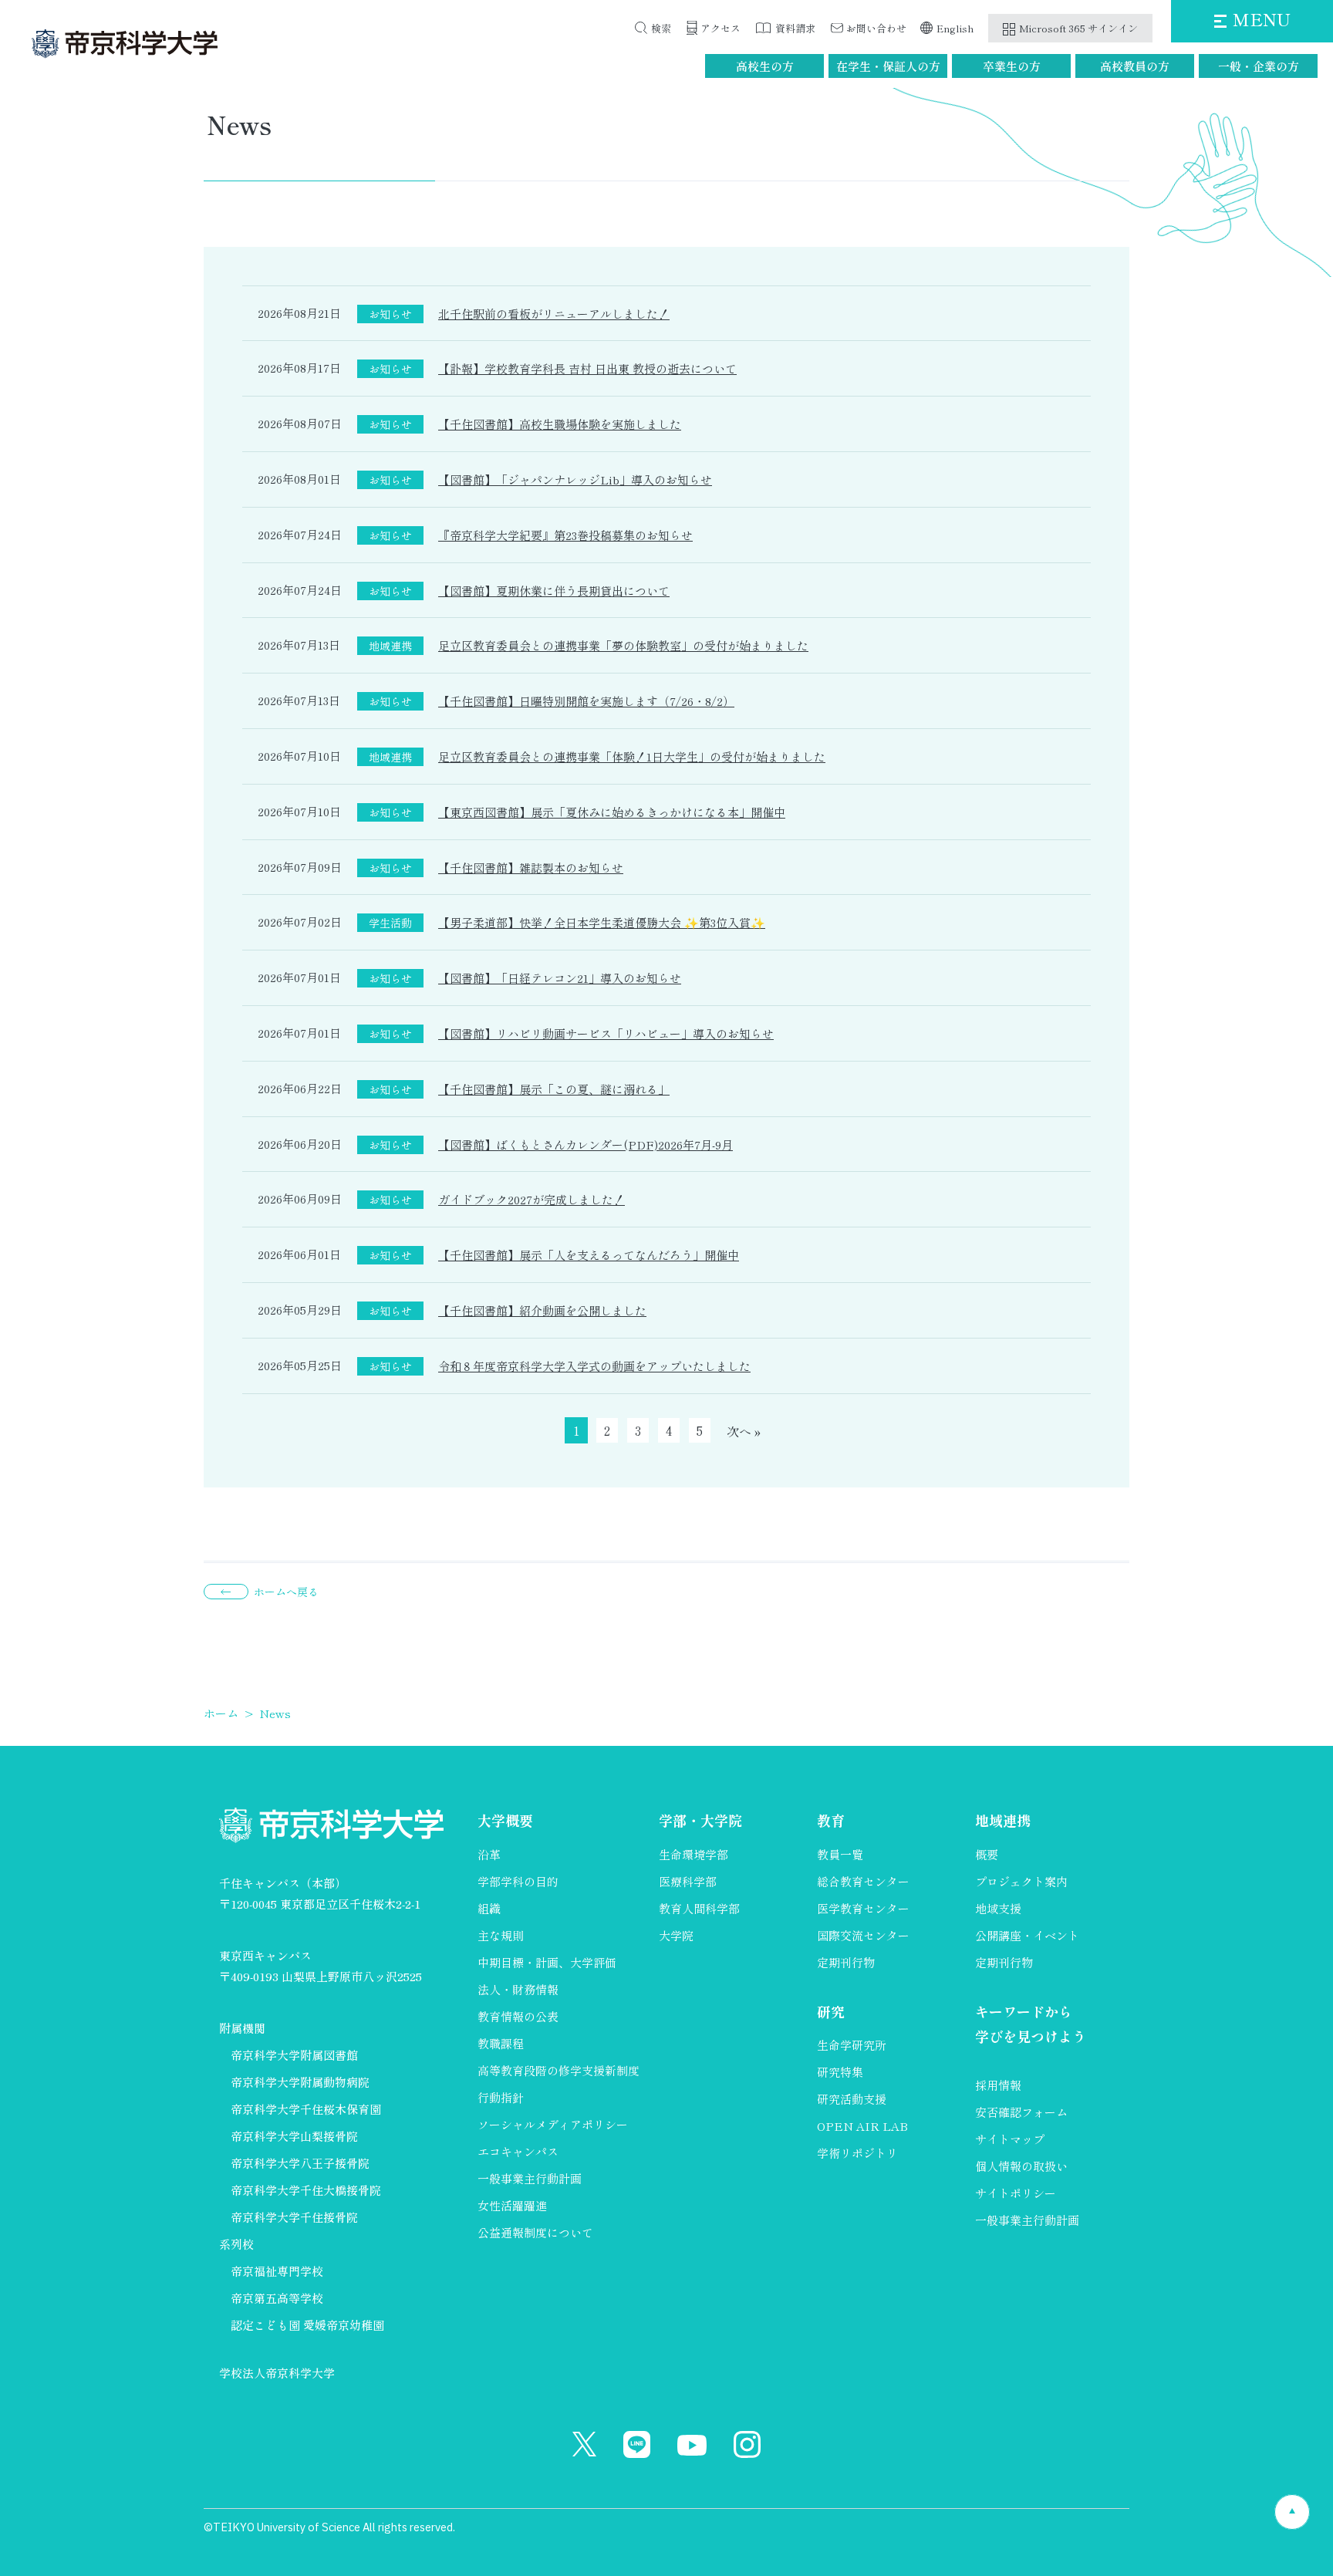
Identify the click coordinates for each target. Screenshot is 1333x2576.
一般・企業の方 (1259, 66)
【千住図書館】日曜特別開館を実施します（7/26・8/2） (586, 701)
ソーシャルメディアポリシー (553, 2124)
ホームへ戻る (286, 1592)
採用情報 (998, 2085)
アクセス (720, 28)
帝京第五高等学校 (277, 2298)
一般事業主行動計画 (530, 2178)
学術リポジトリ (857, 2153)
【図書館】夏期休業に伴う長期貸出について (554, 591)
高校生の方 (765, 66)
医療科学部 (688, 1881)
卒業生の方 (1012, 66)
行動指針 (501, 2097)
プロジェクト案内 (1021, 1881)
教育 (831, 1820)
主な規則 (501, 1935)
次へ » (744, 1431)
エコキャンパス (518, 2151)
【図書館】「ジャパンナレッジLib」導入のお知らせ (575, 479)
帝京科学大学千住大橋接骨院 (306, 2190)
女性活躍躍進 (512, 2205)
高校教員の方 (1135, 66)
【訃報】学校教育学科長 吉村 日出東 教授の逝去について (587, 368)
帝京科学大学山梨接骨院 (294, 2136)
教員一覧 (840, 1854)
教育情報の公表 (518, 2016)
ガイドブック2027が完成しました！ (532, 1199)
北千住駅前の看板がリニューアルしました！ (554, 314)
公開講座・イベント (1027, 1935)
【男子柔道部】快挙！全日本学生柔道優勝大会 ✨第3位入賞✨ (602, 922)
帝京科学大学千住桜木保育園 (306, 2109)
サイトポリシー (1016, 2193)
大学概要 (505, 1820)
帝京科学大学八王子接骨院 (300, 2163)
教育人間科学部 (699, 1908)
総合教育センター (863, 1881)
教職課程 (501, 2043)
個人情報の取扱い (1021, 2166)
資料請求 (795, 28)
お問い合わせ (876, 28)
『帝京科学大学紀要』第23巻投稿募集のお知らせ (565, 535)
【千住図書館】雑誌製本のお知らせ (531, 868)
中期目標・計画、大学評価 (547, 1962)
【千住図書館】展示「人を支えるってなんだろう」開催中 (589, 1255)
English (955, 28)
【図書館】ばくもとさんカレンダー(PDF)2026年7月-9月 (586, 1145)
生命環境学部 (693, 1854)
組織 (489, 1908)
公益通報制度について (535, 2232)
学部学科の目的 (518, 1881)
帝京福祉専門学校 (277, 2271)
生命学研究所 (852, 2045)
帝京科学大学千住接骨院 (294, 2217)
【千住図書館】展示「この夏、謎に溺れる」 (554, 1089)
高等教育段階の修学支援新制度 (559, 2070)
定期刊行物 (846, 1962)
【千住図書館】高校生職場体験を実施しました (560, 424)
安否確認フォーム (1021, 2112)
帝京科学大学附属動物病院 (300, 2082)
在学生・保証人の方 (888, 66)
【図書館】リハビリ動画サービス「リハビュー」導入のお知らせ (606, 1033)
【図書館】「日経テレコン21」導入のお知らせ (560, 978)
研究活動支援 (852, 2099)
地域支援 (998, 1908)
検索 (661, 28)
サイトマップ (1010, 2139)
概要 (987, 1854)
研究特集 (840, 2072)
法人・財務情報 (518, 1989)
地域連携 (1003, 1820)
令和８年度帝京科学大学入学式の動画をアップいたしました (594, 1366)
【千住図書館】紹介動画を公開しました (542, 1310)
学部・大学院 (700, 1820)
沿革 (489, 1854)
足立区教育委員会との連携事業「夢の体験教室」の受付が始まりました (623, 645)
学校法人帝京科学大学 (277, 2373)
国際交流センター (863, 1935)
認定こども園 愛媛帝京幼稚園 (307, 2325)
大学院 (676, 1935)
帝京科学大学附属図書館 (294, 2055)
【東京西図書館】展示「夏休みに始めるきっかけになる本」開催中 (612, 812)
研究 (831, 2011)
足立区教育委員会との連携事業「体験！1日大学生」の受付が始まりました (632, 756)
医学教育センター (863, 1908)
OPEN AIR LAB (862, 2126)
